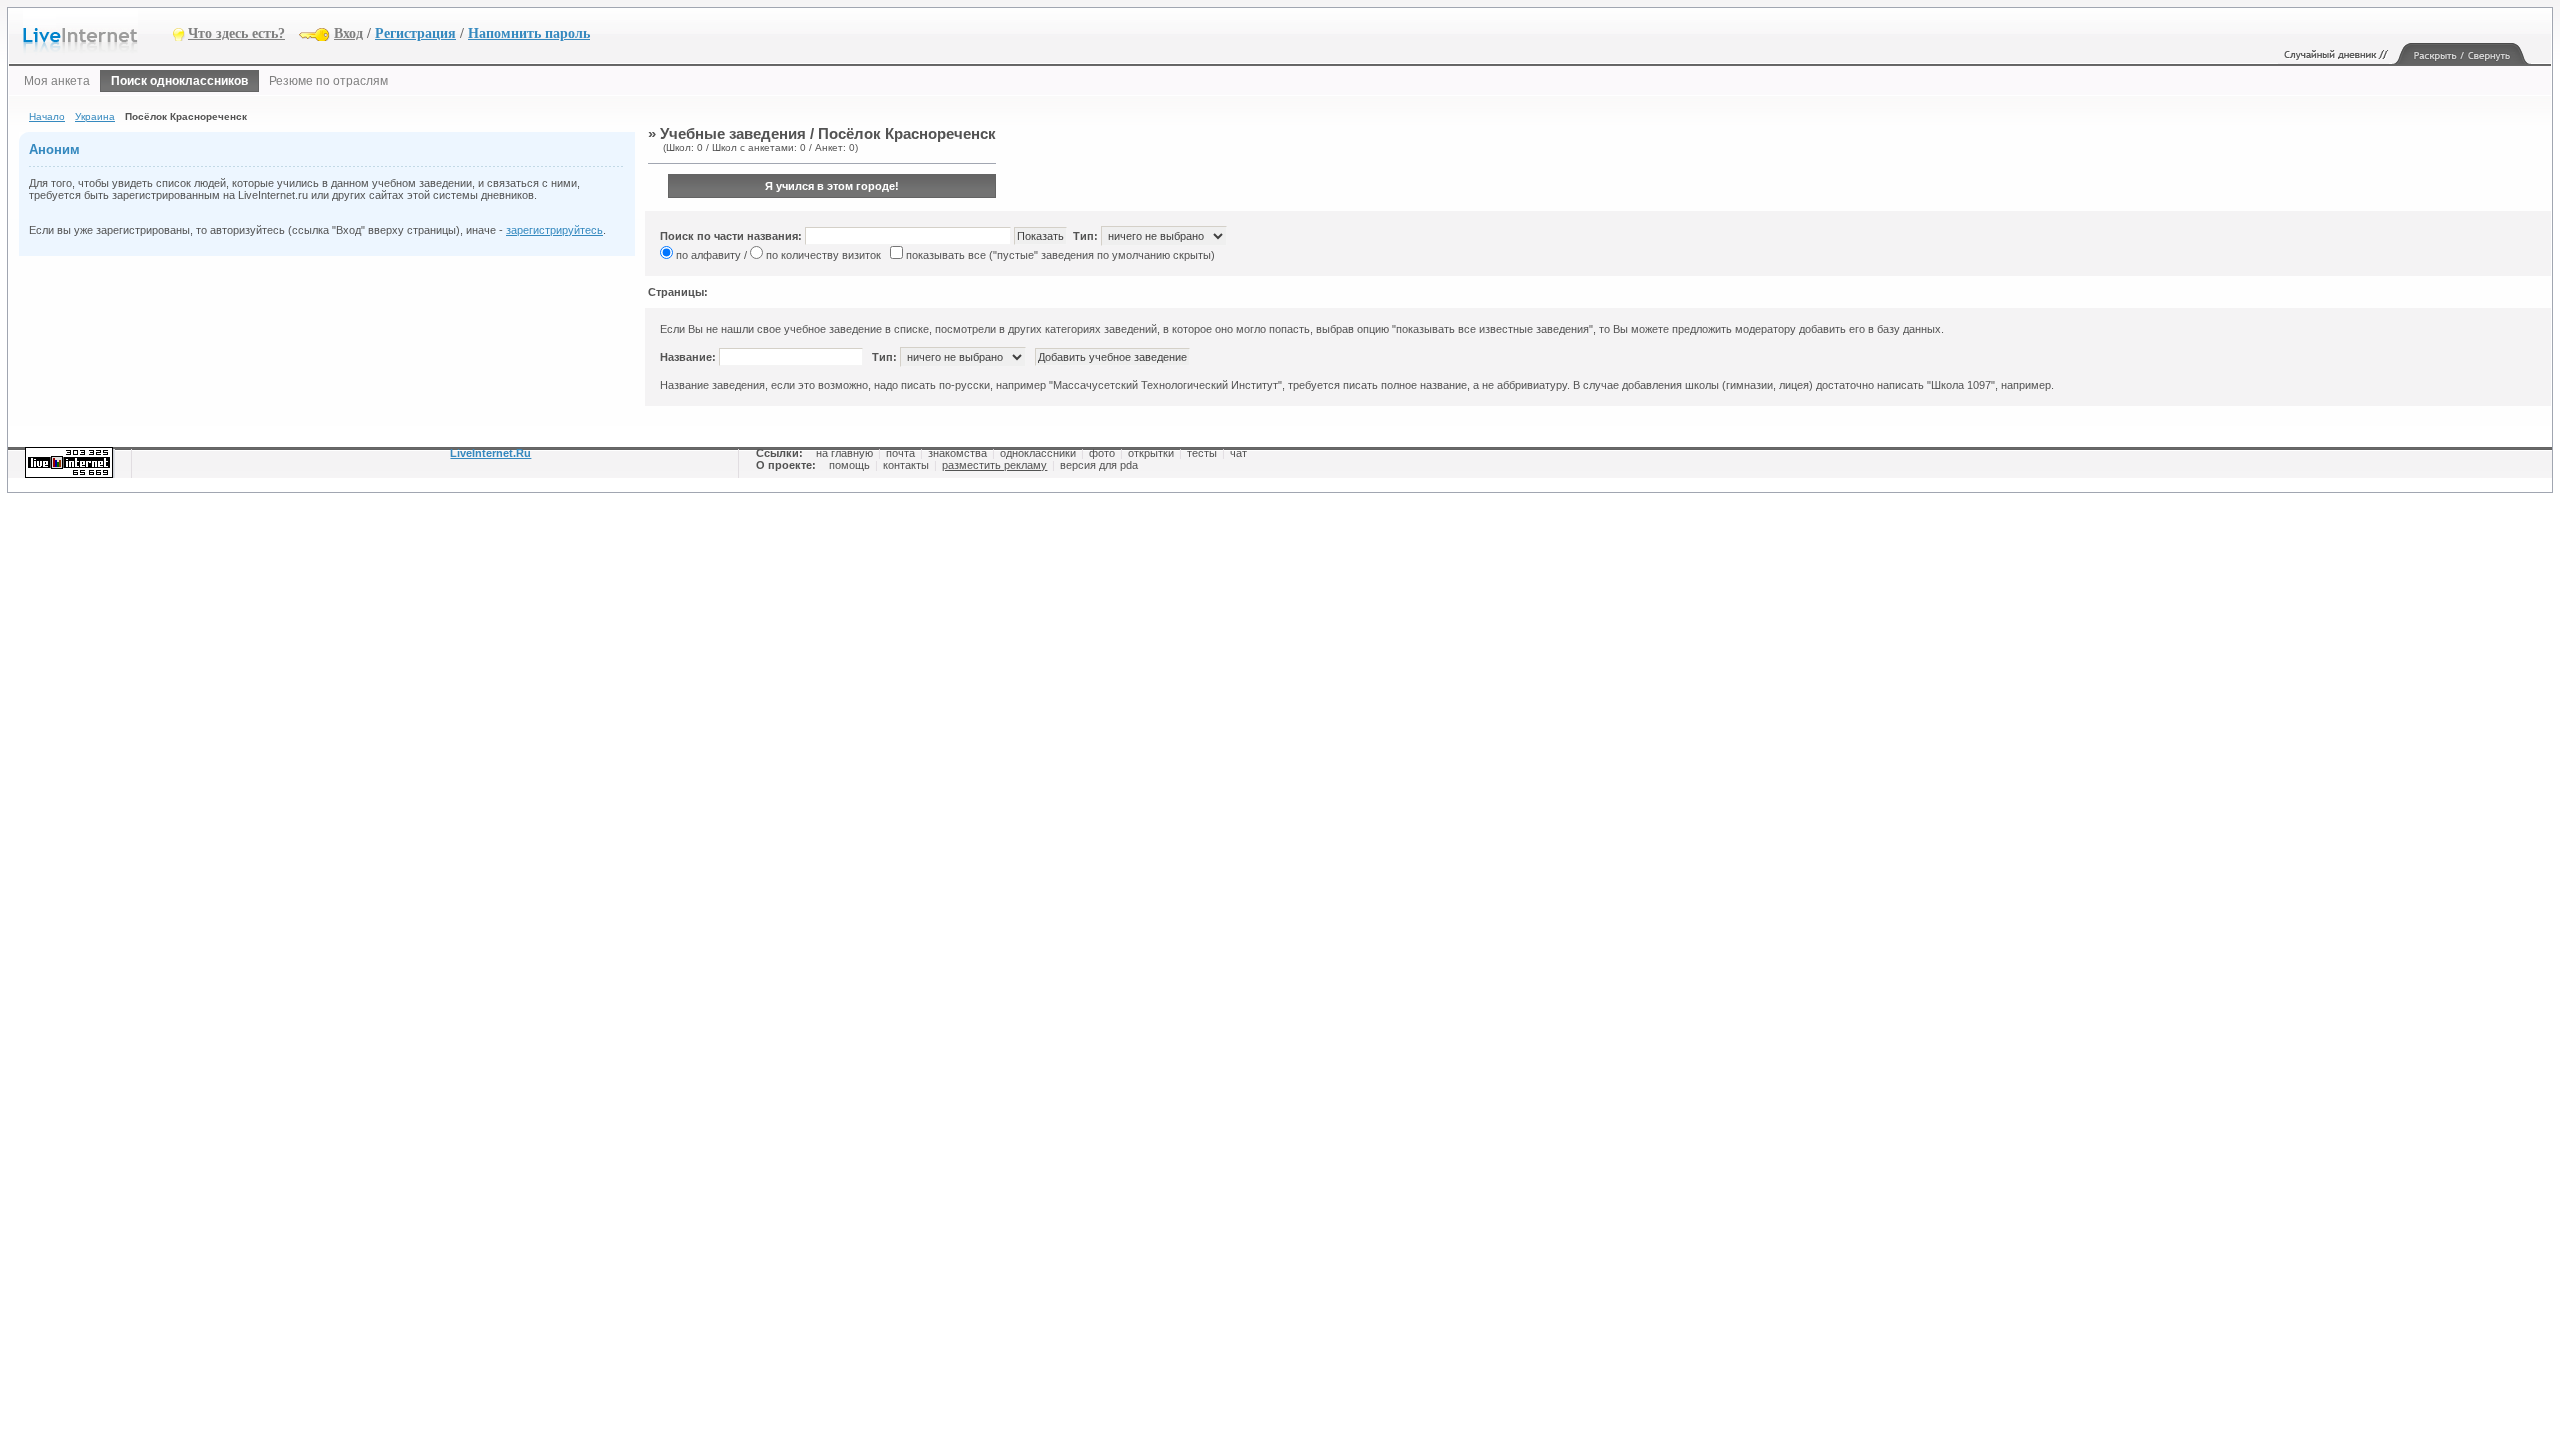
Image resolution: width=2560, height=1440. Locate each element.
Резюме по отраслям (328, 81)
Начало (47, 116)
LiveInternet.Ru (490, 453)
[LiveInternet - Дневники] (98, 32)
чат (1238, 453)
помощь (849, 465)
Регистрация (415, 33)
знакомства (957, 453)
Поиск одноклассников (179, 81)
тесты (1202, 453)
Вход (348, 33)
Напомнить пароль (529, 33)
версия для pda (1099, 465)
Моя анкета (57, 81)
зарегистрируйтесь (554, 230)
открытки (1151, 453)
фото (1102, 453)
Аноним (54, 149)
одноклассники (1038, 453)
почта (900, 453)
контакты (906, 465)
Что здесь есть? (236, 33)
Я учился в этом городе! (832, 186)
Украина (95, 116)
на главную (844, 453)
